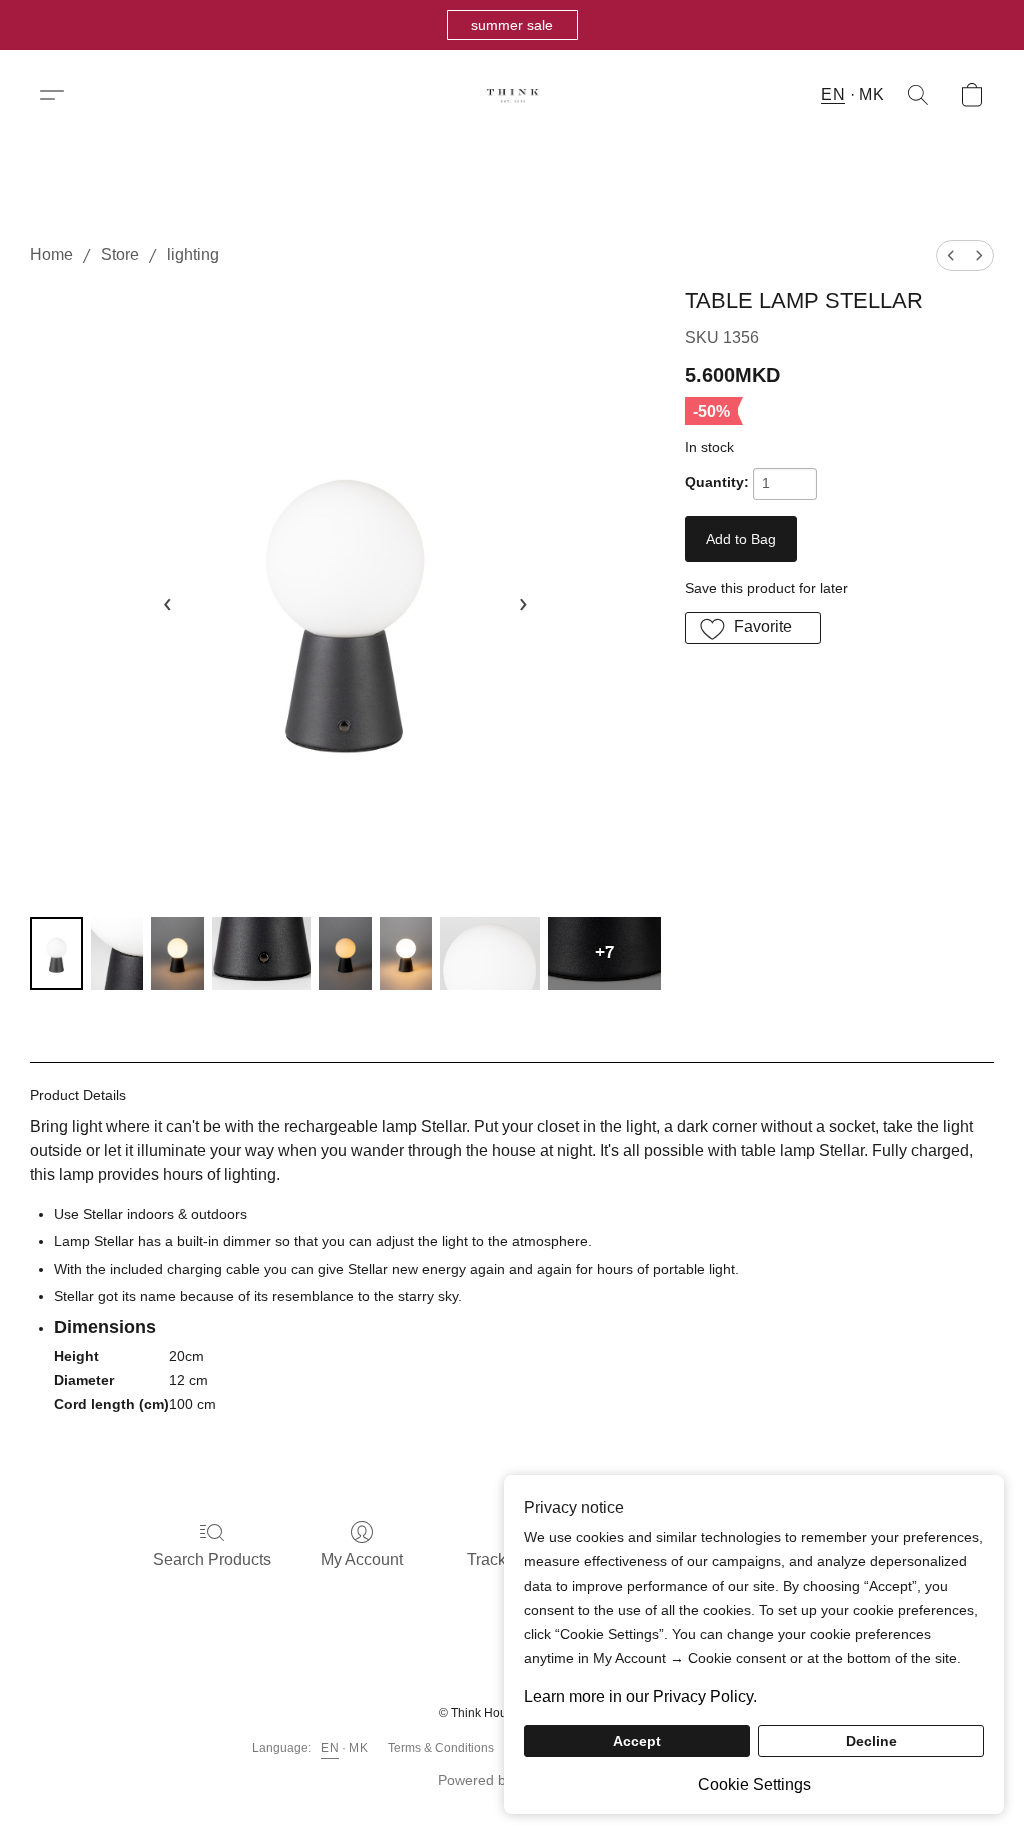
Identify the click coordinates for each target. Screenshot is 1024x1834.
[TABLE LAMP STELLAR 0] (56, 953)
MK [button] (871, 94)
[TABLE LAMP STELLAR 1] (117, 953)
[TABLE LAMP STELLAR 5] (406, 953)
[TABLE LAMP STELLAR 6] (490, 953)
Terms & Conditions (441, 1748)
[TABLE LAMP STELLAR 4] (345, 953)
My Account (362, 1559)
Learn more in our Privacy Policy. (640, 1696)
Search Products (212, 1559)
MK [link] (358, 1748)
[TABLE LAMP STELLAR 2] (177, 953)
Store (120, 254)
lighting (193, 254)
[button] (512, 25)
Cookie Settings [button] (754, 1784)
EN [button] (833, 94)
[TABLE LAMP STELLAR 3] (262, 953)
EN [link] (330, 1748)
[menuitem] (951, 255)
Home (51, 254)
